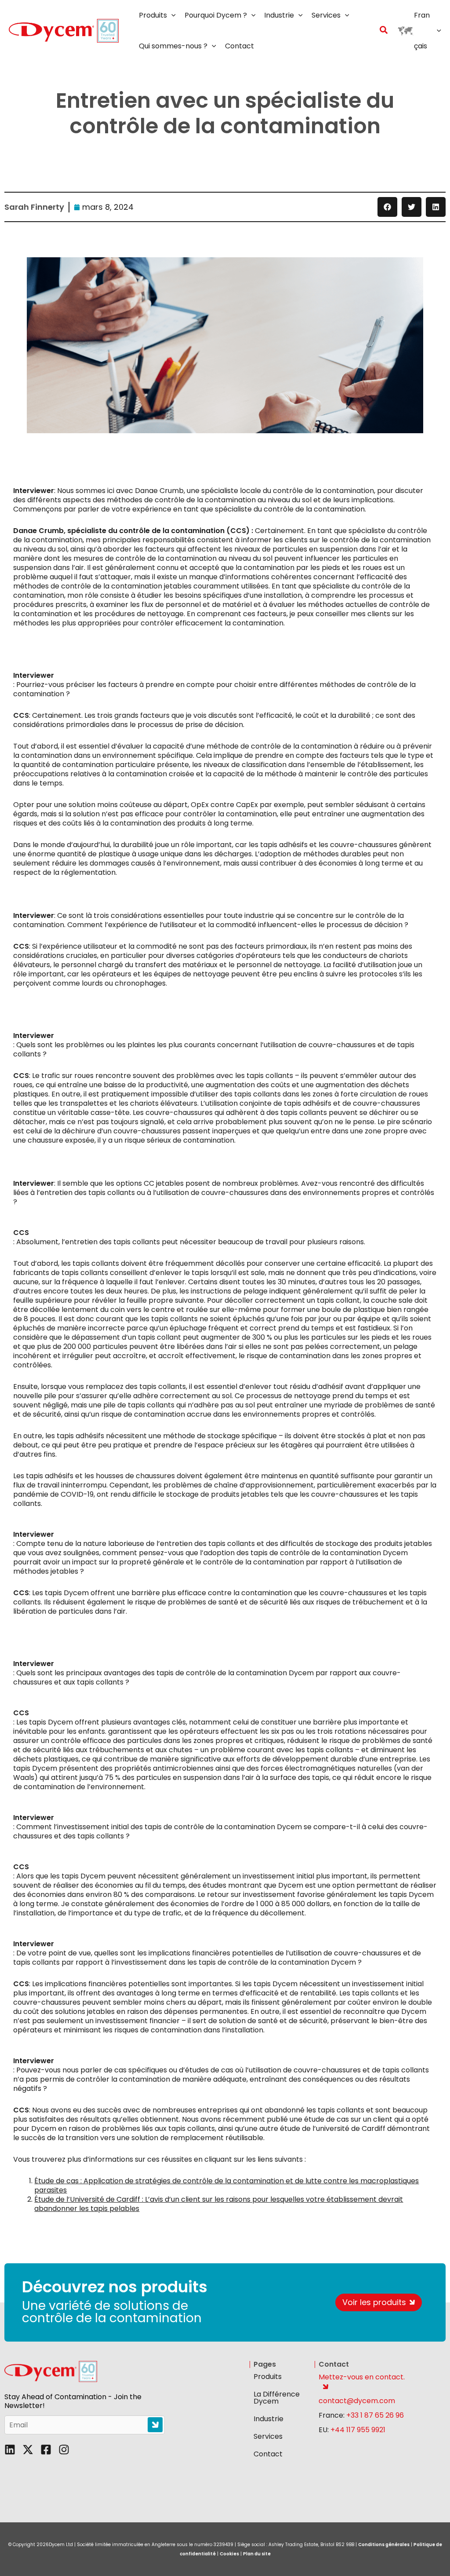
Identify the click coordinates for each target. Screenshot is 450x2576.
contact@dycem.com (357, 2401)
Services (268, 2436)
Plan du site (257, 2554)
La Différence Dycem (277, 2398)
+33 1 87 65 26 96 (375, 2415)
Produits (268, 2377)
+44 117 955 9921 (358, 2430)
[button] (171, 15)
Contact (268, 2454)
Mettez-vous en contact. (362, 2377)
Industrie (269, 2419)
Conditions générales (384, 2545)
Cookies (229, 2554)
